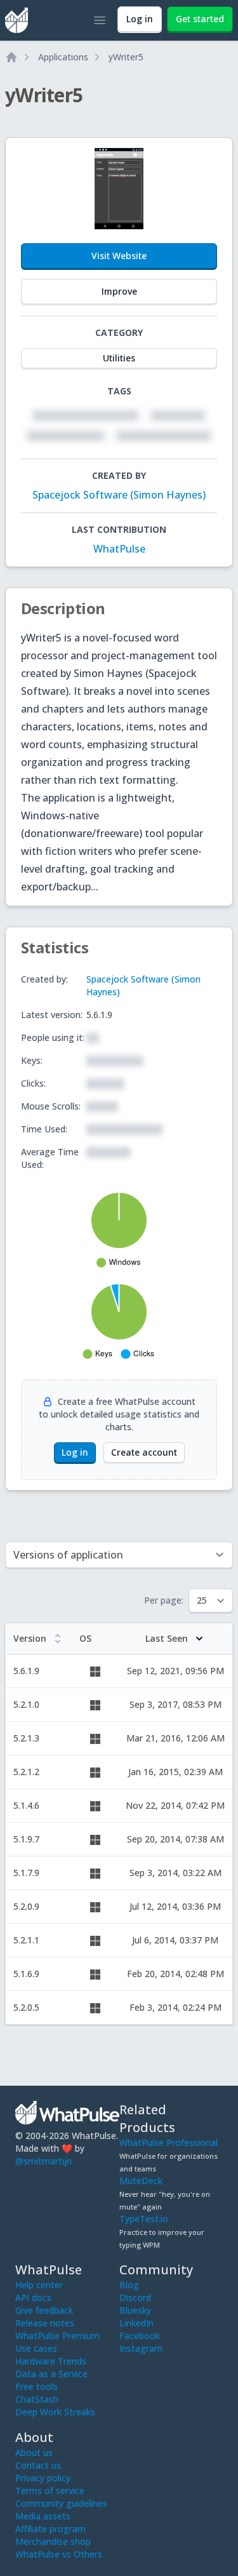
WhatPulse (119, 549)
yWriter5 (126, 57)
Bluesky (135, 2310)
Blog (129, 2285)
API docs (33, 2298)
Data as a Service (51, 2374)
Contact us (38, 2465)
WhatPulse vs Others (59, 2554)
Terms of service (50, 2491)
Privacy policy (43, 2478)
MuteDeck (141, 2181)
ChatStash (37, 2399)
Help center (39, 2285)
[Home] (11, 57)
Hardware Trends (51, 2361)
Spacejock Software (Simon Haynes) (119, 495)
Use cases (36, 2348)
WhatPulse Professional (169, 2143)
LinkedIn (136, 2323)
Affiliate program (50, 2529)
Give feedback (44, 2310)
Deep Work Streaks (55, 2412)
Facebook (140, 2336)
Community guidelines (61, 2503)
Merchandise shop (53, 2541)
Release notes (45, 2323)
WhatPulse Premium (57, 2336)
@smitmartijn (43, 2161)
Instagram (141, 2348)
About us (34, 2452)
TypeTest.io (144, 2219)
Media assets (43, 2516)
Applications (63, 57)
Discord (135, 2298)
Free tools (36, 2386)
